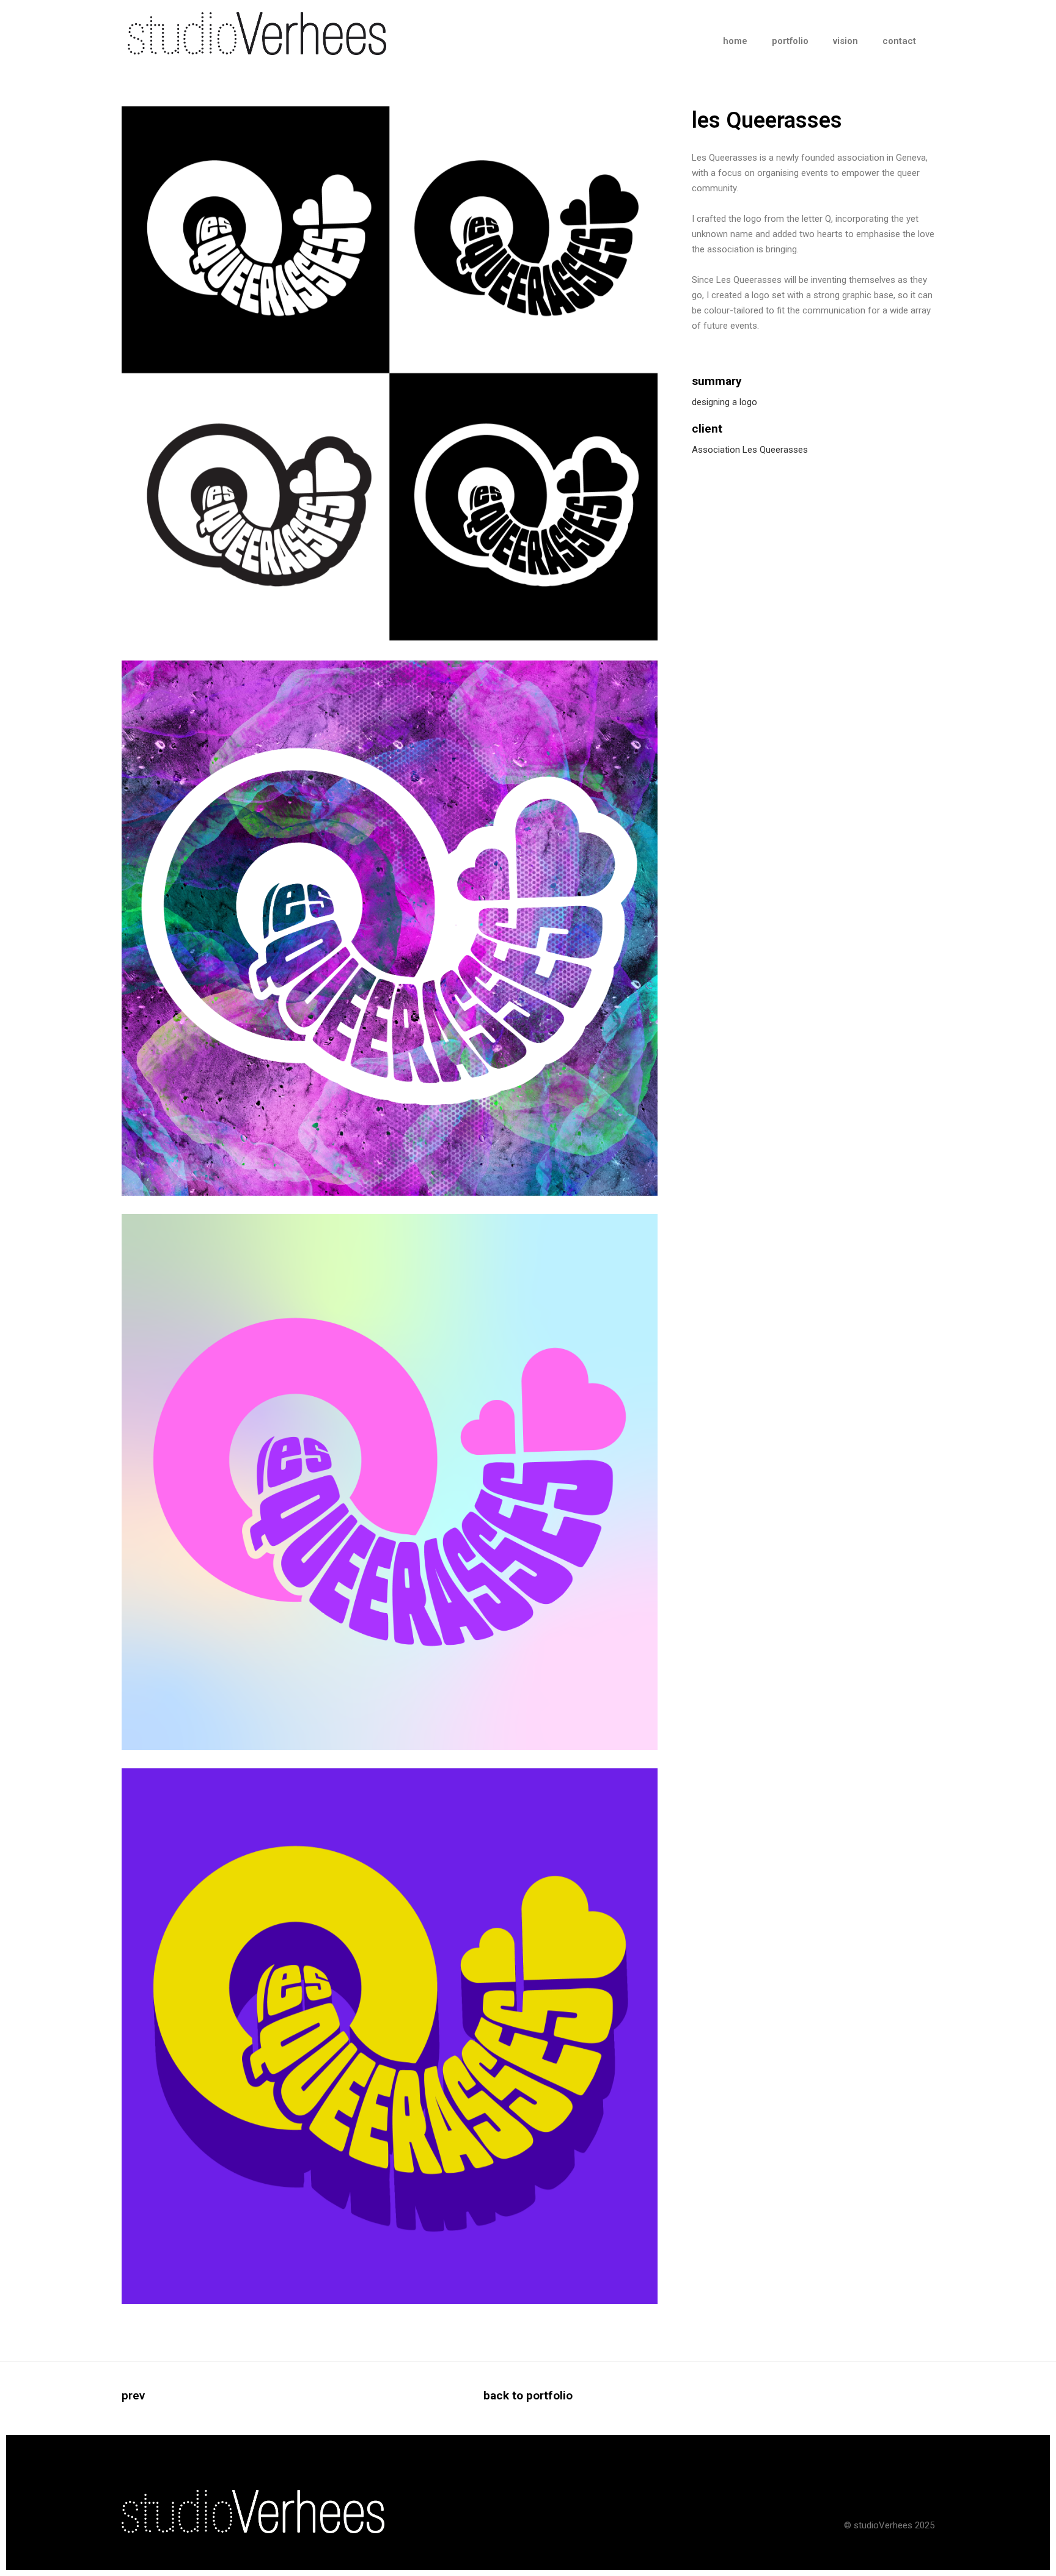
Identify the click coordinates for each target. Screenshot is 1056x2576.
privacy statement (898, 2498)
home (735, 41)
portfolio (790, 41)
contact (899, 41)
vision (845, 41)
